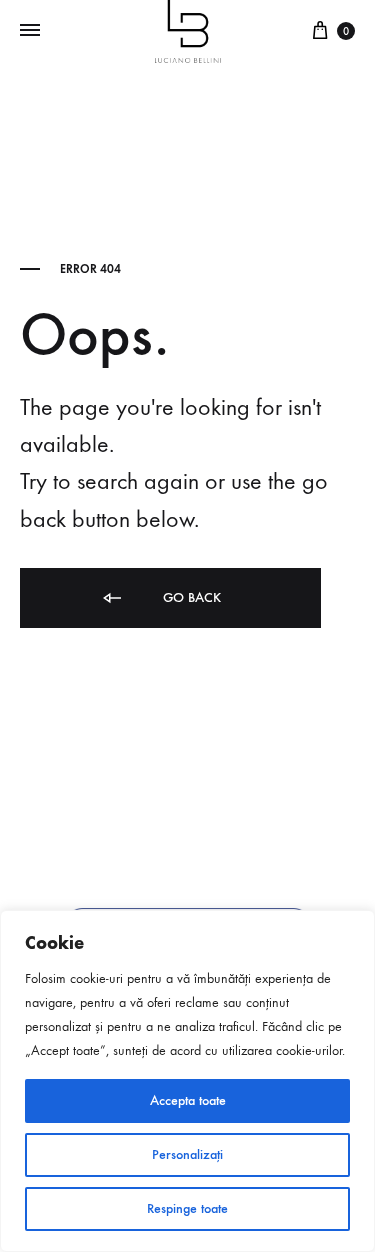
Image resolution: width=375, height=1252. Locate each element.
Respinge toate (187, 1208)
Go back (190, 597)
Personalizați (187, 1154)
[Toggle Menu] (30, 31)
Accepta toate (188, 1100)
